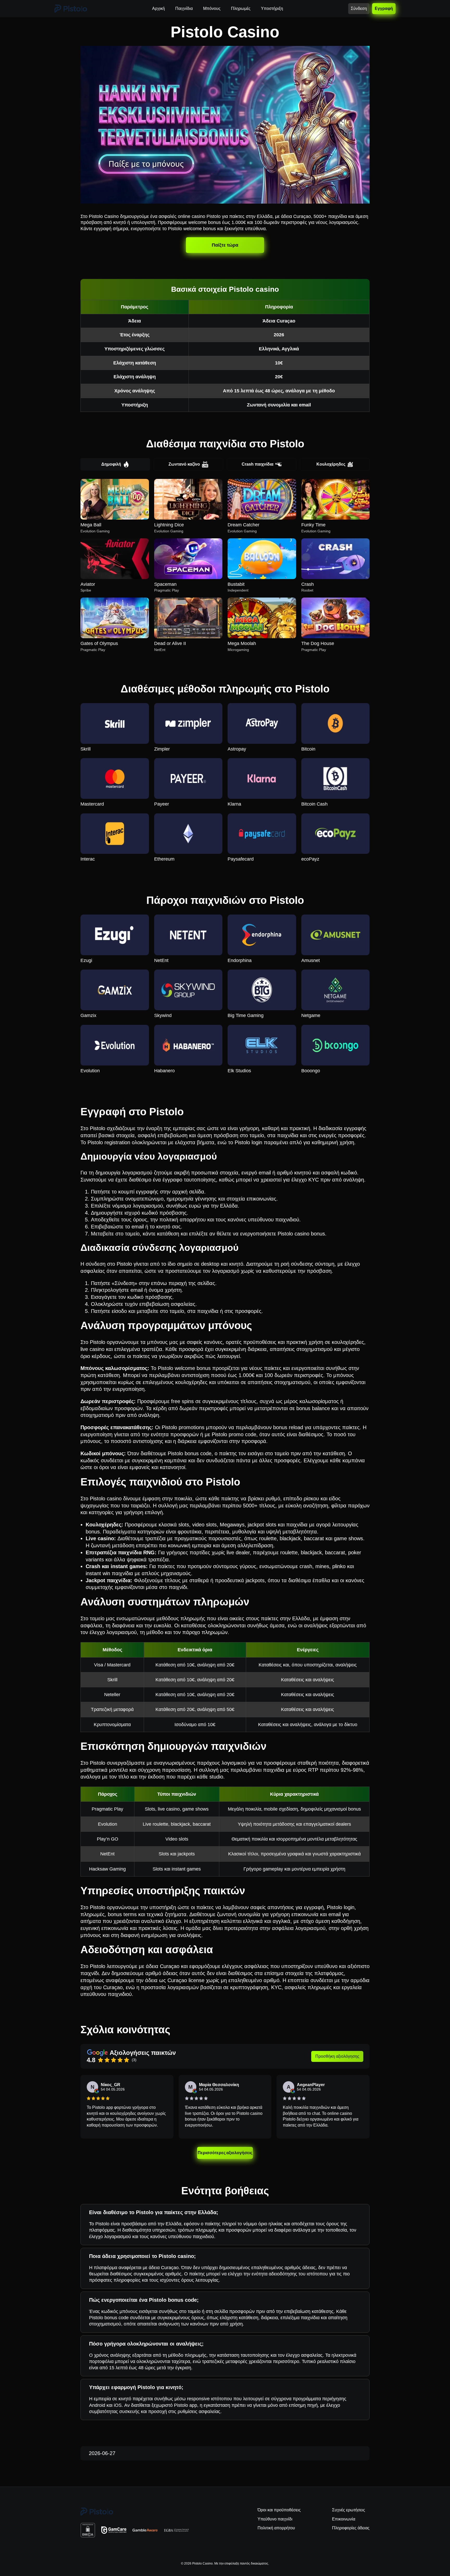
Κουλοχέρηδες (331, 464)
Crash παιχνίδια (258, 464)
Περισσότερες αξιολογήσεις (225, 2153)
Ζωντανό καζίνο (184, 464)
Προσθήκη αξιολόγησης (337, 2056)
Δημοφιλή (111, 464)
